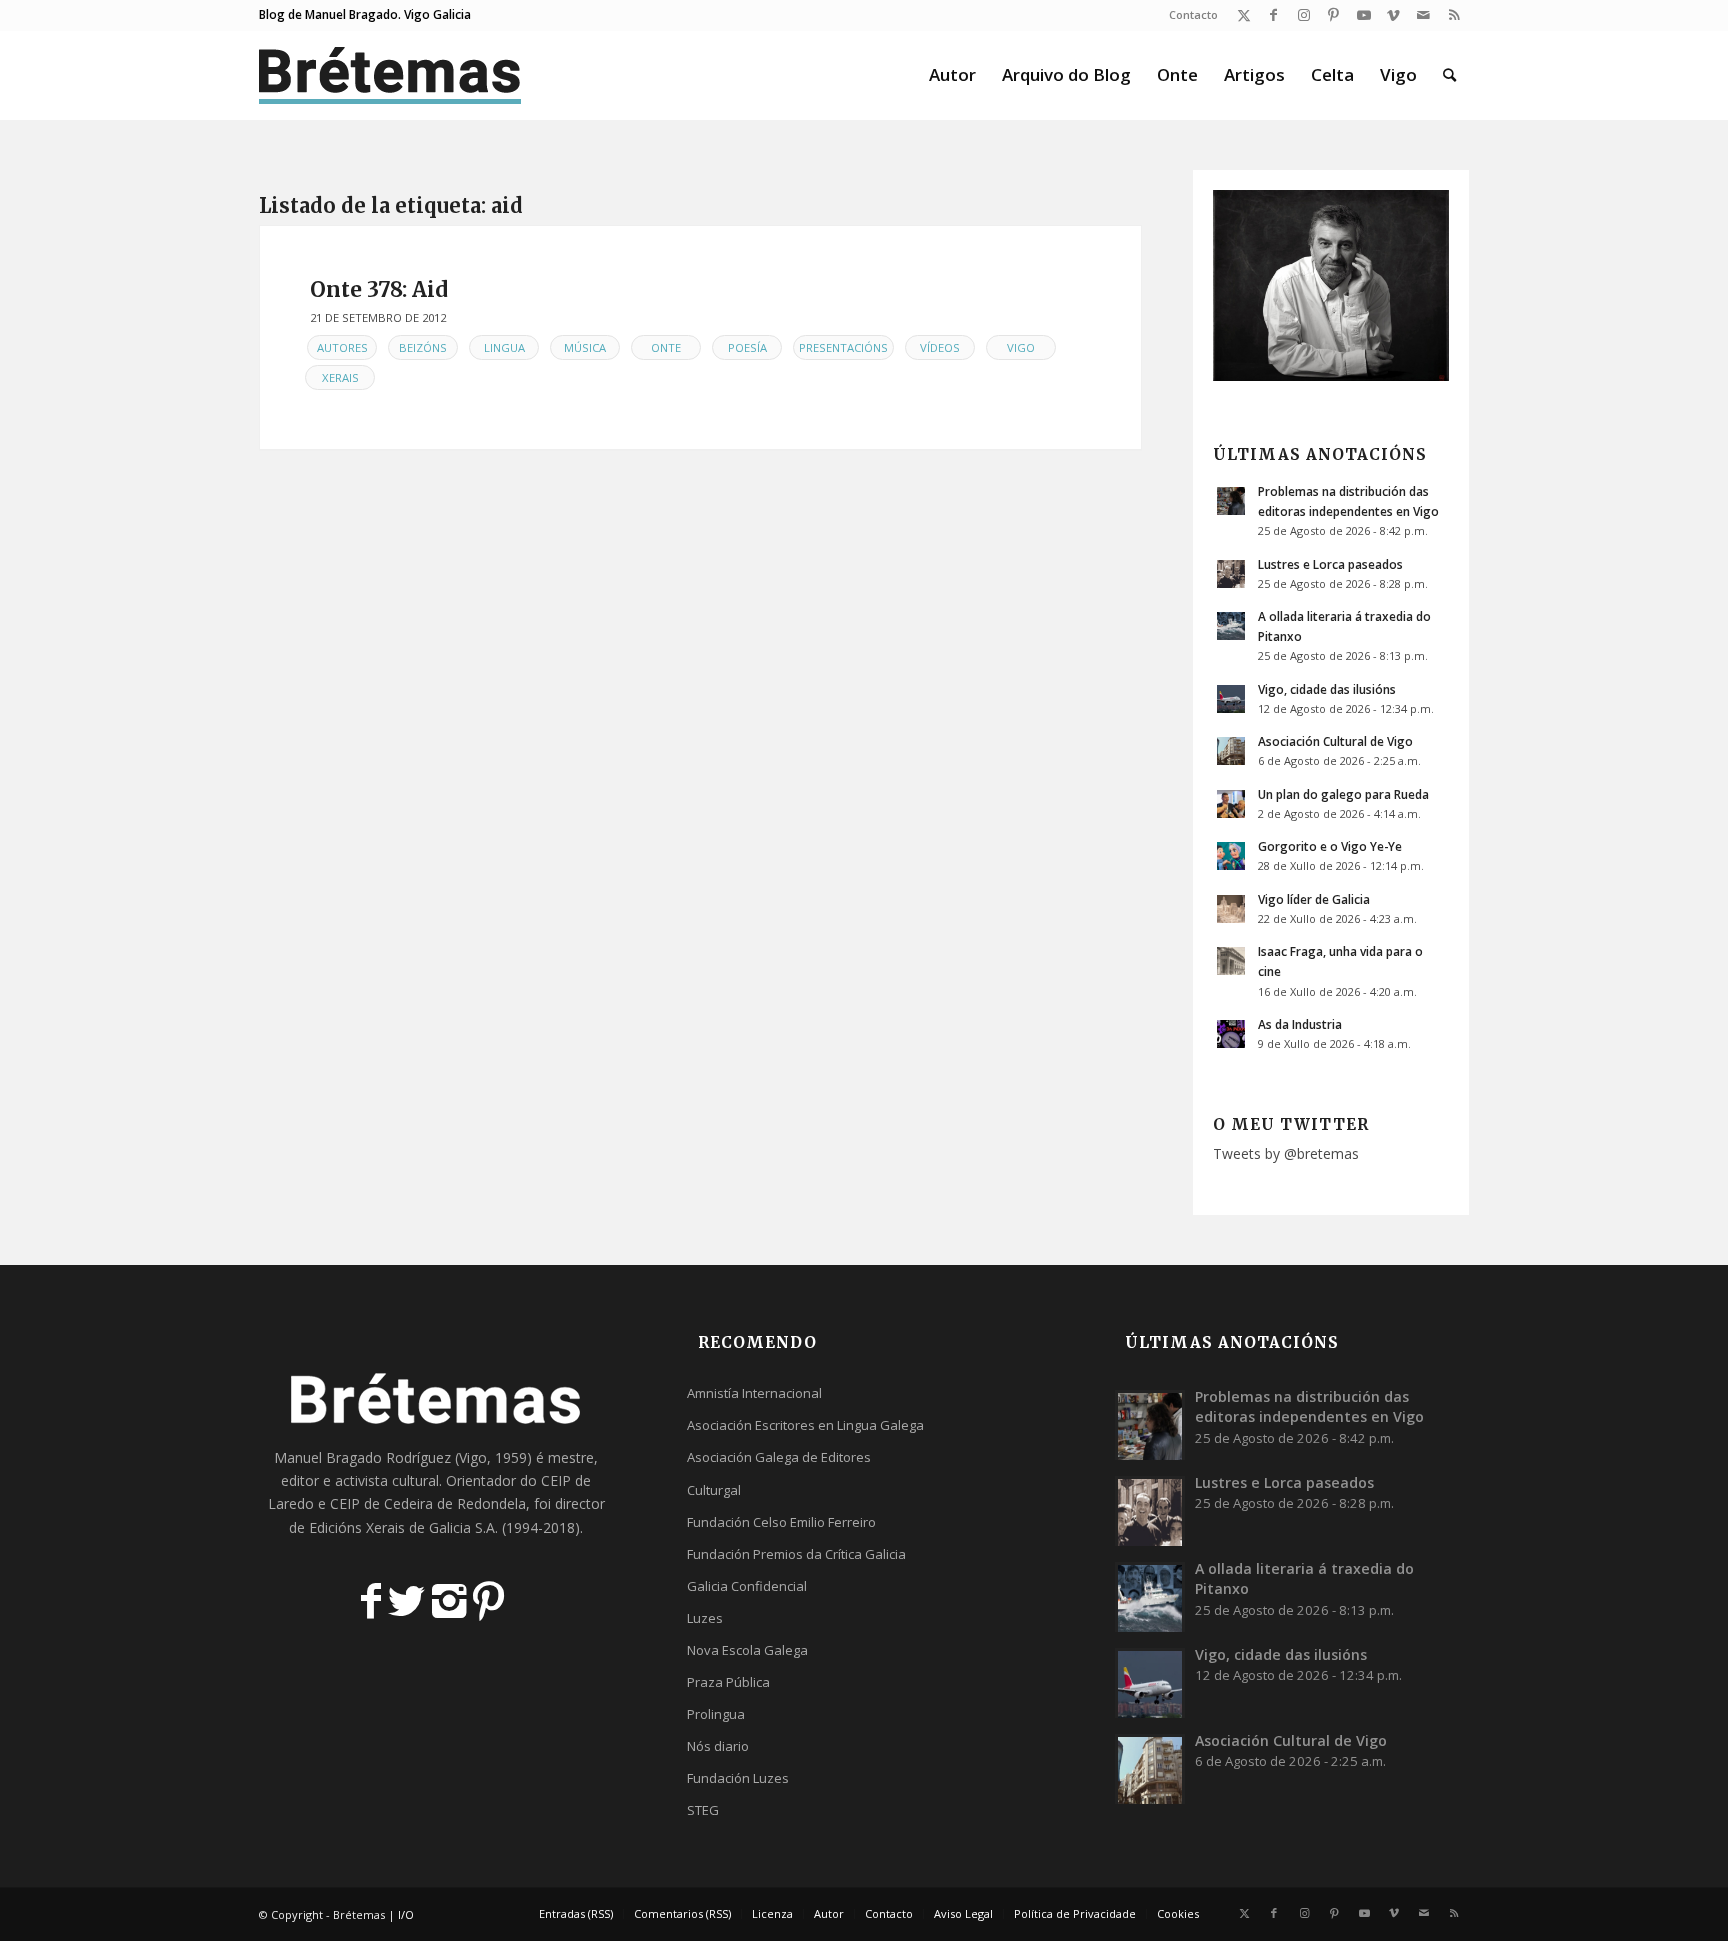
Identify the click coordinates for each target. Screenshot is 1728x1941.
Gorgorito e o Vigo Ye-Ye (1330, 846)
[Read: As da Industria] (1231, 1034)
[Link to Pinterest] (1333, 15)
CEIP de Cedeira (381, 1503)
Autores (342, 347)
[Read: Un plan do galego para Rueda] (1231, 804)
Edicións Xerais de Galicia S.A (402, 1527)
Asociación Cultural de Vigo (1335, 741)
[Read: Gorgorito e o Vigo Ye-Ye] (1231, 856)
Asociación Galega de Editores (779, 1457)
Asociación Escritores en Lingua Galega (805, 1425)
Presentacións (843, 347)
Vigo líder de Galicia (1314, 899)
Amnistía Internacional (754, 1393)
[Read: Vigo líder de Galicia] (1231, 909)
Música (585, 347)
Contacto (1193, 14)
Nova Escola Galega (747, 1650)
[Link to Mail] (1423, 15)
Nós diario (718, 1746)
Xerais (340, 377)
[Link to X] (1243, 15)
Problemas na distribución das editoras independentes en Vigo (1309, 1406)
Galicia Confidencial (747, 1586)
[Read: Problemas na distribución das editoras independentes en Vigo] (1231, 501)
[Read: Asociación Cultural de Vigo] (1231, 751)
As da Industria (1300, 1024)
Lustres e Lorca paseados (1330, 564)
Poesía (747, 347)
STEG (703, 1810)
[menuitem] (1188, 15)
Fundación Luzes (738, 1778)
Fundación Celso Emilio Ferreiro (781, 1522)
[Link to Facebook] (1273, 15)
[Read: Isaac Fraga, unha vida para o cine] (1231, 961)
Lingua (504, 347)
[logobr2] (390, 75)
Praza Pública (728, 1682)
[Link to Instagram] (1303, 15)
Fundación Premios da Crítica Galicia (796, 1554)
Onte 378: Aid (379, 289)
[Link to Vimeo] (1393, 15)
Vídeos (940, 347)
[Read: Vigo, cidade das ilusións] (1231, 699)
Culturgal (714, 1490)
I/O (406, 1914)
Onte (666, 347)
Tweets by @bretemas (1286, 1153)
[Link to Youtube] (1363, 15)
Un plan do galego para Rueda (1343, 794)
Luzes (705, 1618)
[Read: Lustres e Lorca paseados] (1231, 574)
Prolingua (716, 1714)
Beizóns (423, 347)
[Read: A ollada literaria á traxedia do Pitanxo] (1231, 626)
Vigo (1021, 347)
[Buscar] (1449, 75)
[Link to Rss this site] (1454, 15)
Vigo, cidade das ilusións (1327, 689)
